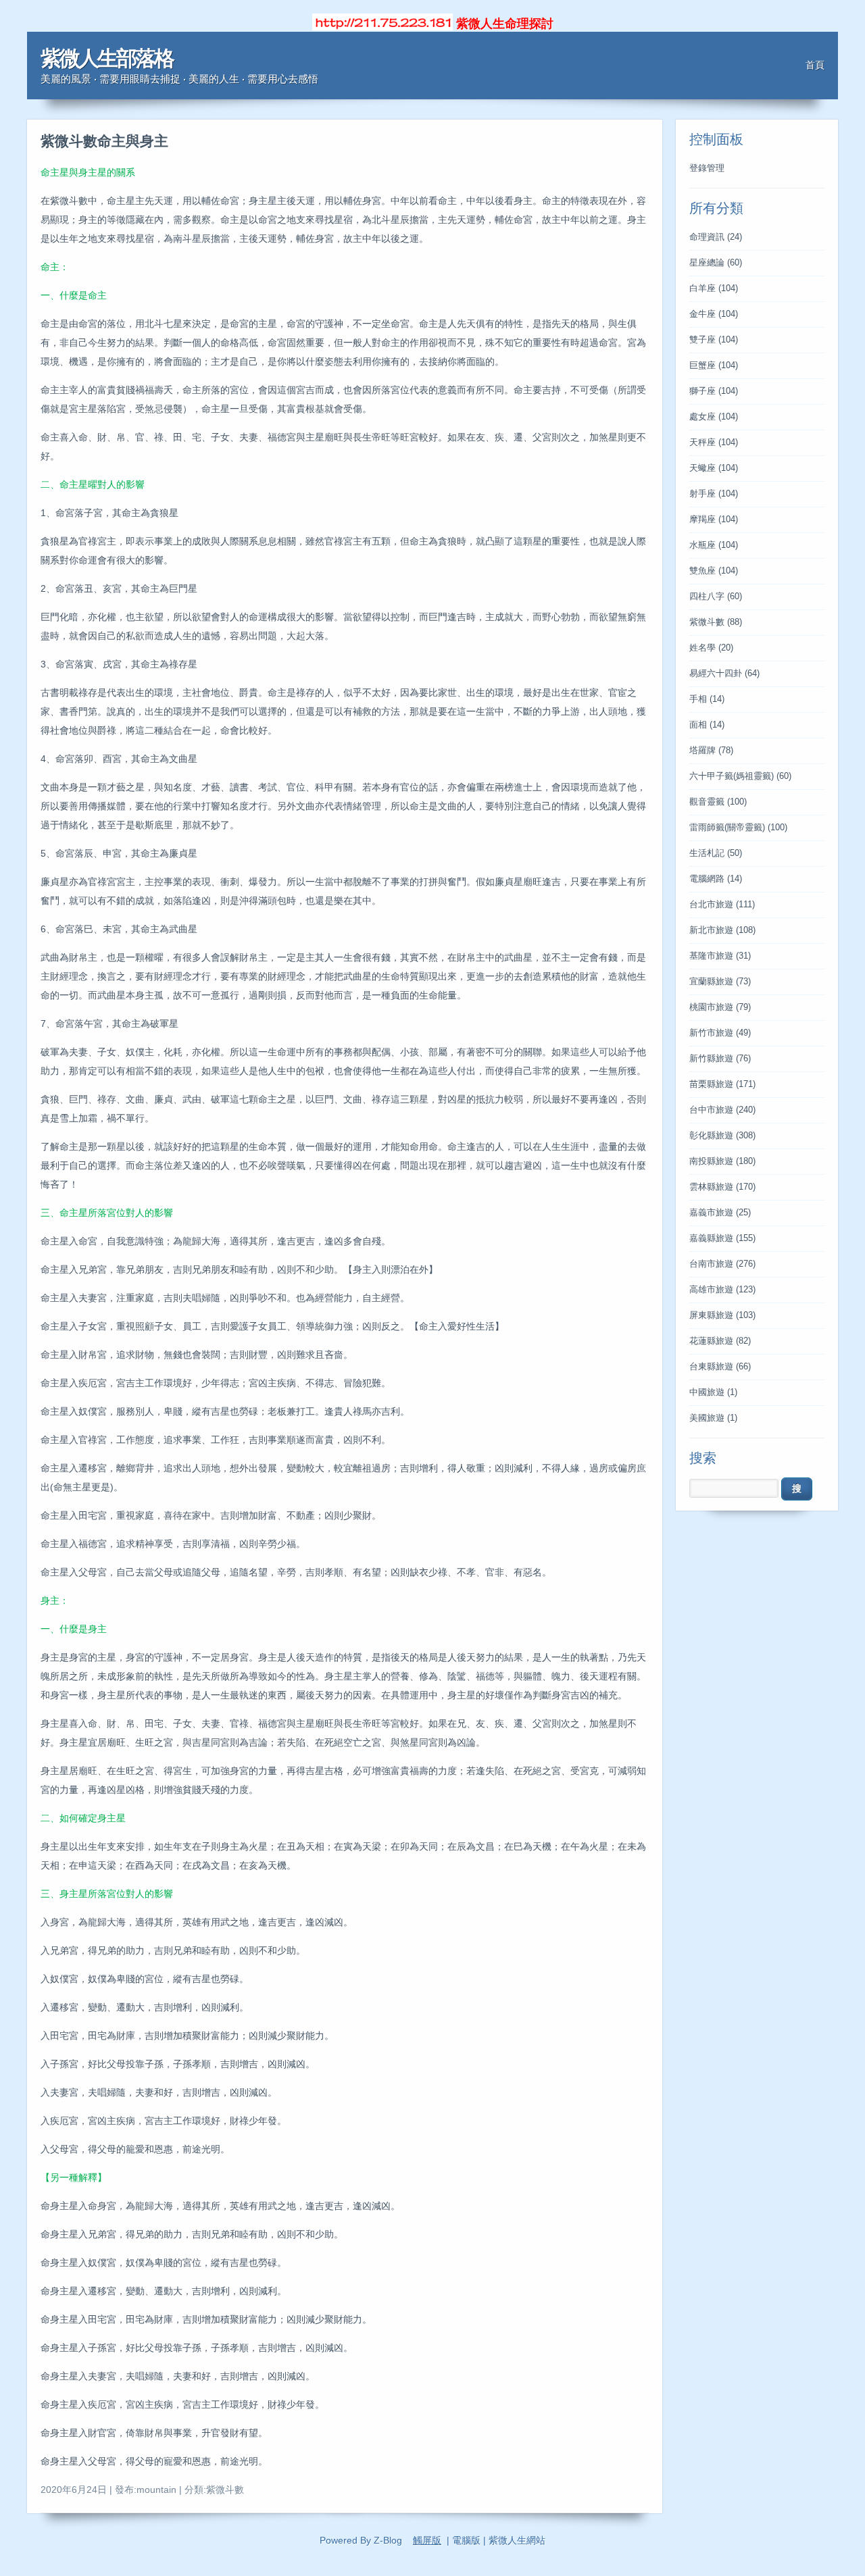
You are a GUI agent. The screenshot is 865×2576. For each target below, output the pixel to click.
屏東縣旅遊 (722, 1315)
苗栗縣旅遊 (722, 1084)
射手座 (714, 494)
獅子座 (714, 391)
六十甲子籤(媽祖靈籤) (740, 776)
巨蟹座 (714, 365)
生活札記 (716, 853)
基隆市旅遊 (720, 956)
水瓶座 (714, 545)
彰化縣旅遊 (722, 1136)
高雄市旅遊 (722, 1290)
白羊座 (714, 288)
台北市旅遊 (722, 905)
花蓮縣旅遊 (720, 1341)
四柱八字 (716, 597)
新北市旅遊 (722, 930)
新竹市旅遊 (720, 1033)
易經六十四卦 (724, 674)
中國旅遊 (713, 1392)
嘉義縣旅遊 (722, 1238)
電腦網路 (716, 879)
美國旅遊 (713, 1418)
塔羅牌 (711, 751)
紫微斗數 (716, 622)
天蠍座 (714, 468)
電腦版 (466, 2540)
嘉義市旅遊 (720, 1213)
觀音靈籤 (718, 802)
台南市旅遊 (722, 1264)
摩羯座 (714, 520)
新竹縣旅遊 (720, 1059)
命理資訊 (716, 237)
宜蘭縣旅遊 (720, 982)
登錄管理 (707, 168)
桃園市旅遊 (720, 1007)
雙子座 (714, 340)
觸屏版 (427, 2540)
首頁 (815, 65)
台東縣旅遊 (720, 1367)
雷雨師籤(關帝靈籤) (738, 828)
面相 (707, 725)
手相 (707, 699)
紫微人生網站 (517, 2540)
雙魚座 (714, 571)
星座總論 (716, 263)
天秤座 (714, 443)
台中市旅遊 (722, 1110)
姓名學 (711, 648)
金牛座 (714, 314)
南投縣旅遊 (722, 1161)
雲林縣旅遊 (722, 1187)
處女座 (714, 417)
